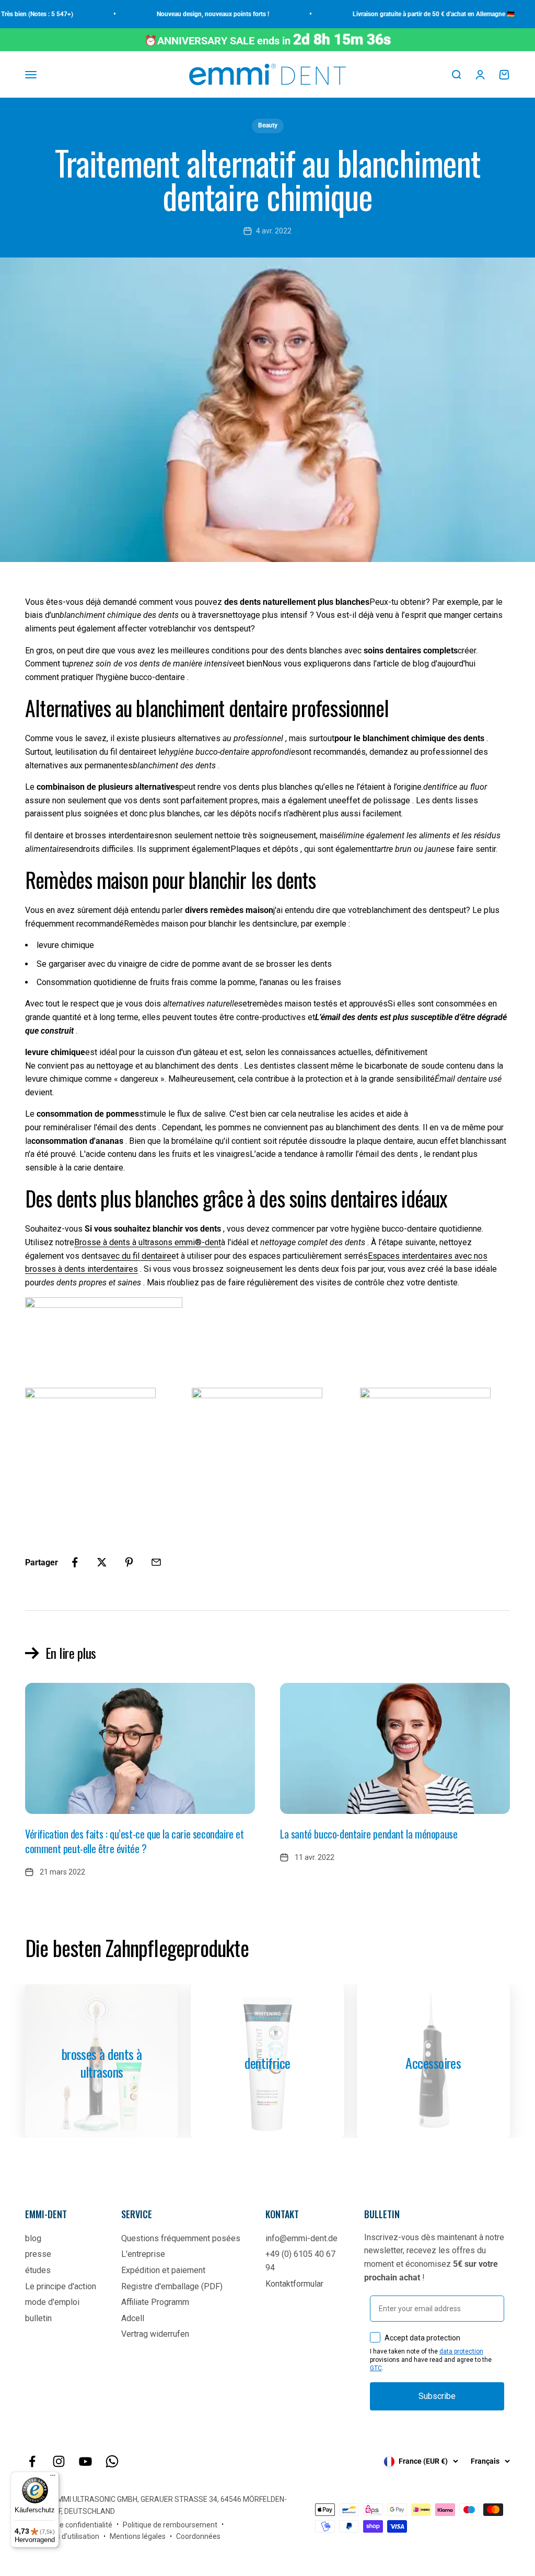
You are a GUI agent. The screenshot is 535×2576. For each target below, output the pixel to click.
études (38, 2270)
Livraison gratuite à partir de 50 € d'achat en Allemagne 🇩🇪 (408, 14)
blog (33, 2238)
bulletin (38, 2318)
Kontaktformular (294, 2284)
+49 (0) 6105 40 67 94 (300, 2261)
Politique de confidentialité (69, 2525)
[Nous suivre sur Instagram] (59, 2461)
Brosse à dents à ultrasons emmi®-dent (148, 1242)
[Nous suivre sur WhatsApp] (112, 2461)
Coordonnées (198, 2536)
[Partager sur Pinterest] (129, 1562)
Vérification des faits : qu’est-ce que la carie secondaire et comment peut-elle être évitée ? (135, 1841)
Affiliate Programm (155, 2302)
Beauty (268, 125)
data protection (461, 2351)
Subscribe (437, 2396)
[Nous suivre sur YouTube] (85, 2461)
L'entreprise (143, 2254)
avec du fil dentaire (137, 1256)
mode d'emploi (52, 2302)
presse (38, 2254)
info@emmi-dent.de (301, 2238)
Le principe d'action (61, 2286)
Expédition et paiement (163, 2270)
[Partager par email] (156, 1562)
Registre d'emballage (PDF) (172, 2286)
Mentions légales (138, 2536)
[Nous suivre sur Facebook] (32, 2461)
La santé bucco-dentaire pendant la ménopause (369, 1834)
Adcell (133, 2318)
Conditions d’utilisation (62, 2536)
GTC (376, 2368)
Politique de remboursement (170, 2525)
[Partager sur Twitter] (102, 1562)
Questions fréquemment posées (181, 2238)
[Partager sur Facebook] (75, 1562)
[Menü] (53, 2478)
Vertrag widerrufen (155, 2334)
